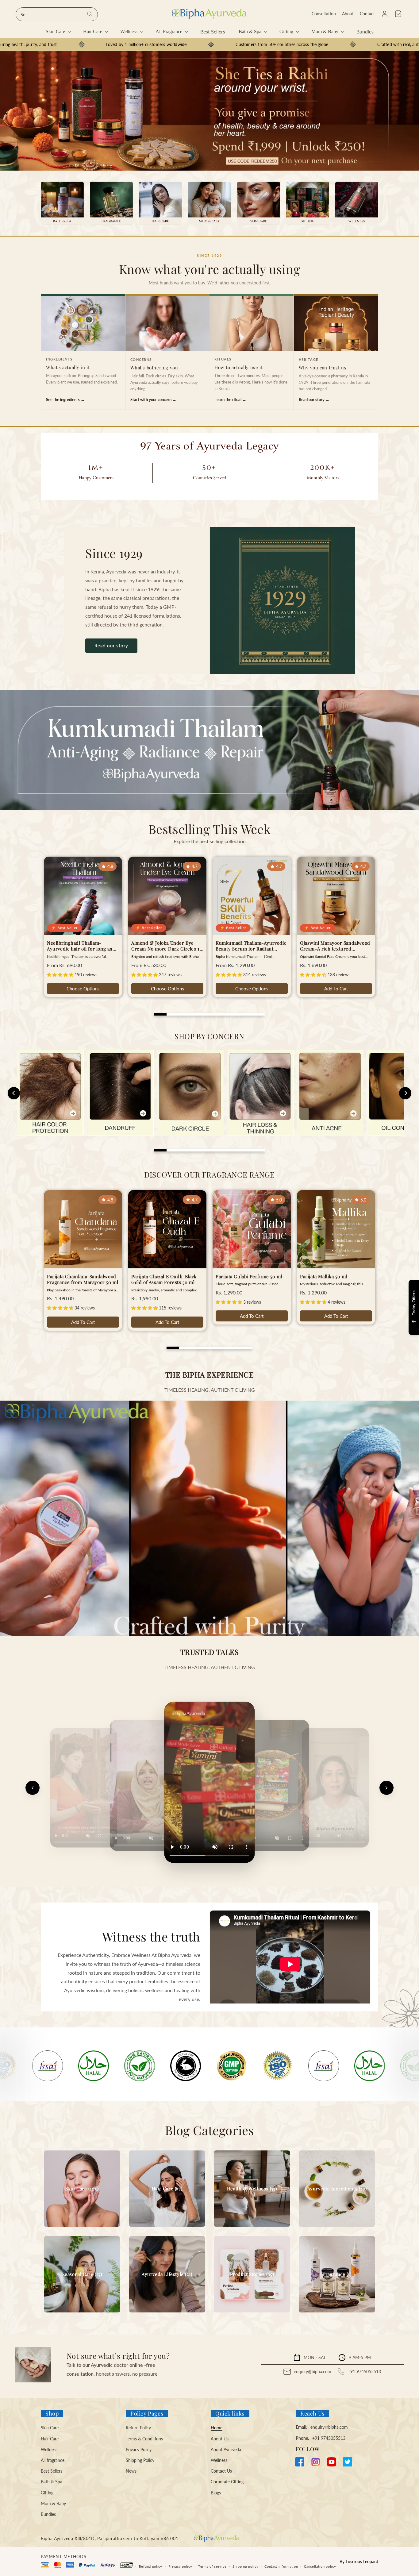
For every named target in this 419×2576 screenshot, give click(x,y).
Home (217, 2428)
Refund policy (151, 2566)
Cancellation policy (320, 2566)
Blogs (216, 2493)
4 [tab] (197, 1014)
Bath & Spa (52, 2482)
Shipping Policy (140, 2460)
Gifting (47, 2493)
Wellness (49, 2449)
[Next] (386, 1788)
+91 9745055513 (364, 2372)
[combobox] (57, 14)
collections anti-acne (330, 1093)
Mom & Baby (53, 2503)
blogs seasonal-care (82, 2274)
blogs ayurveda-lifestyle (167, 2274)
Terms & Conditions (144, 2439)
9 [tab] (259, 1014)
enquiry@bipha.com (313, 2372)
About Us (220, 2439)
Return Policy (138, 2428)
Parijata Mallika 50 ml (324, 1276)
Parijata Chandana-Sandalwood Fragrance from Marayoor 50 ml (83, 1280)
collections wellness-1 (357, 203)
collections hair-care (160, 203)
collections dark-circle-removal (190, 1093)
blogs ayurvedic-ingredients (337, 2189)
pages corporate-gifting (308, 203)
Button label (209, 111)
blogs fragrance (337, 2274)
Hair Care (50, 2439)
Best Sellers (52, 2471)
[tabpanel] (209, 111)
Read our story (111, 646)
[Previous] (33, 1788)
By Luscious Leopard (359, 2561)
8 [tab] (246, 1014)
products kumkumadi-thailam (209, 750)
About (348, 14)
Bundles (48, 2514)
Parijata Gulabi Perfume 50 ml (249, 1276)
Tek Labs (359, 1326)
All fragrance (53, 2460)
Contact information (281, 2566)
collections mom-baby (209, 203)
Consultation (324, 14)
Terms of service (212, 2566)
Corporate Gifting (227, 2482)
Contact (367, 14)
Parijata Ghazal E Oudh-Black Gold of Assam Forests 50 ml (164, 1280)
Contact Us (221, 2471)
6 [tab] (222, 1014)
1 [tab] (160, 1014)
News (131, 2471)
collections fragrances (111, 203)
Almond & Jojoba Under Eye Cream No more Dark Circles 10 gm (167, 946)
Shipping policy (246, 2566)
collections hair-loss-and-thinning (260, 1093)
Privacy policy (180, 2566)
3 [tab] (185, 1014)
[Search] (90, 14)
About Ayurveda (226, 2449)
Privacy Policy (139, 2449)
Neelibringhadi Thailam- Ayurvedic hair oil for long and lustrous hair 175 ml (81, 946)
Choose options (83, 989)
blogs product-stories (252, 2274)
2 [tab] (173, 1014)
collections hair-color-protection (50, 1093)
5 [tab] (209, 1014)
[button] (398, 14)
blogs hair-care (167, 2189)
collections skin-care (259, 203)
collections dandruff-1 (120, 1093)
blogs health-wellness (252, 2189)
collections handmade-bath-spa (62, 203)
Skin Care (50, 2428)
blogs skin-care (82, 2189)
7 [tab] (234, 1014)
